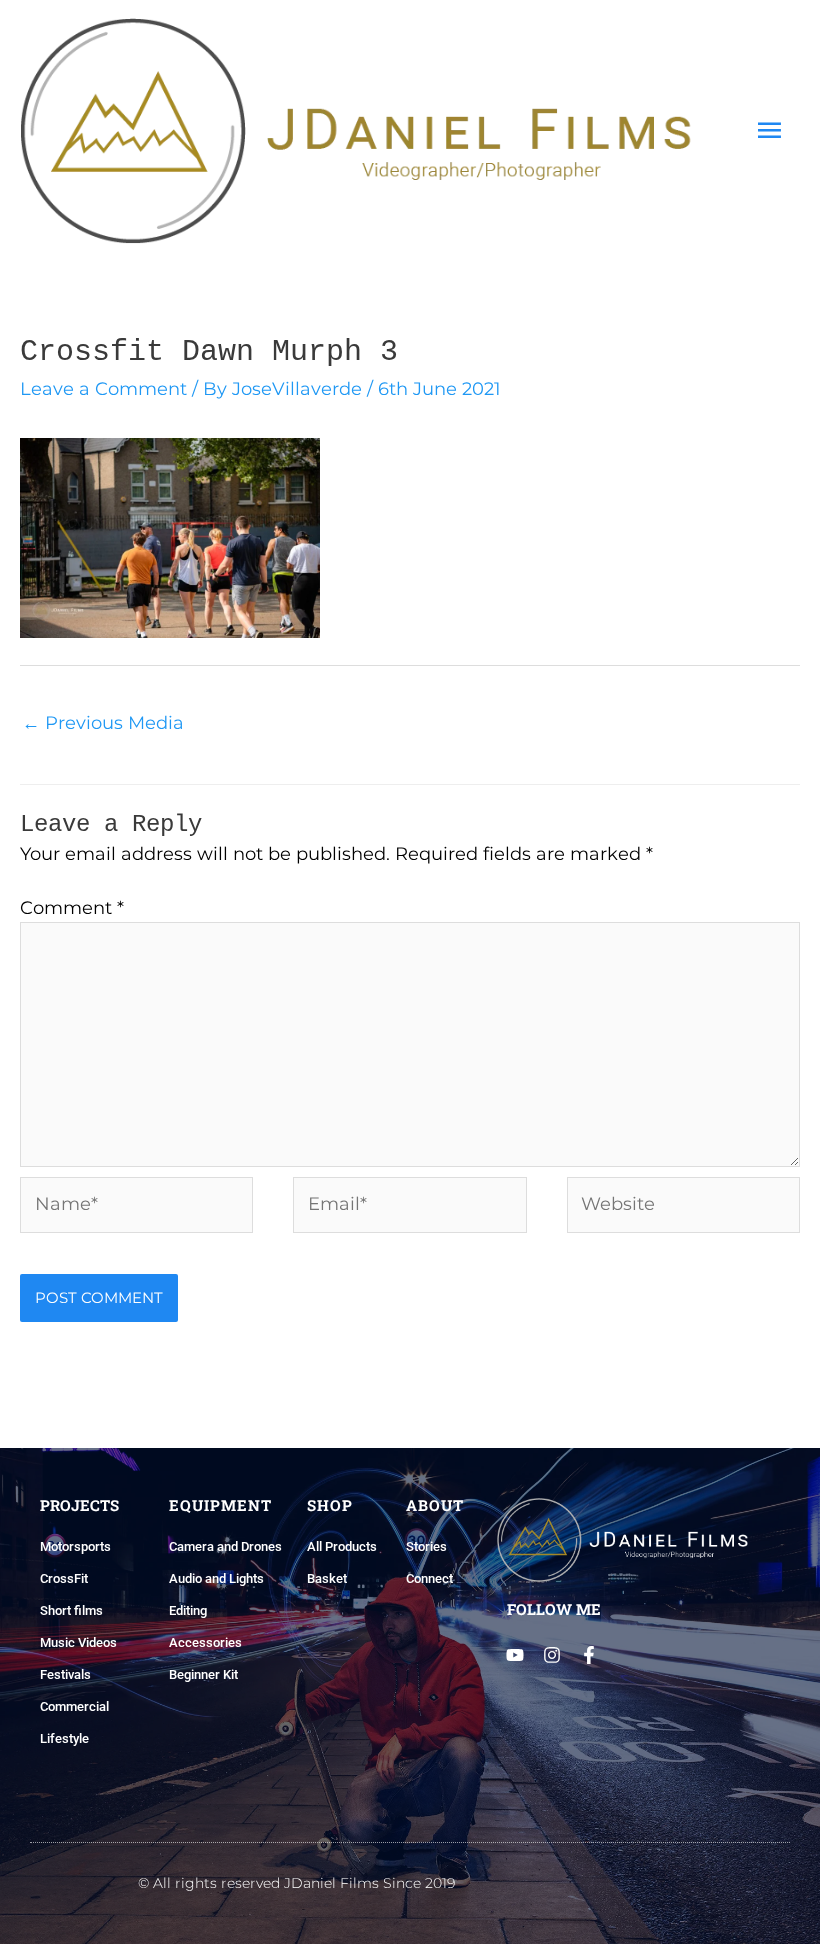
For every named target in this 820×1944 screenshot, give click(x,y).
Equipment (220, 1505)
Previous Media (103, 723)
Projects (79, 1505)
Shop (330, 1505)
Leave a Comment (103, 389)
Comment (72, 908)
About (435, 1505)
